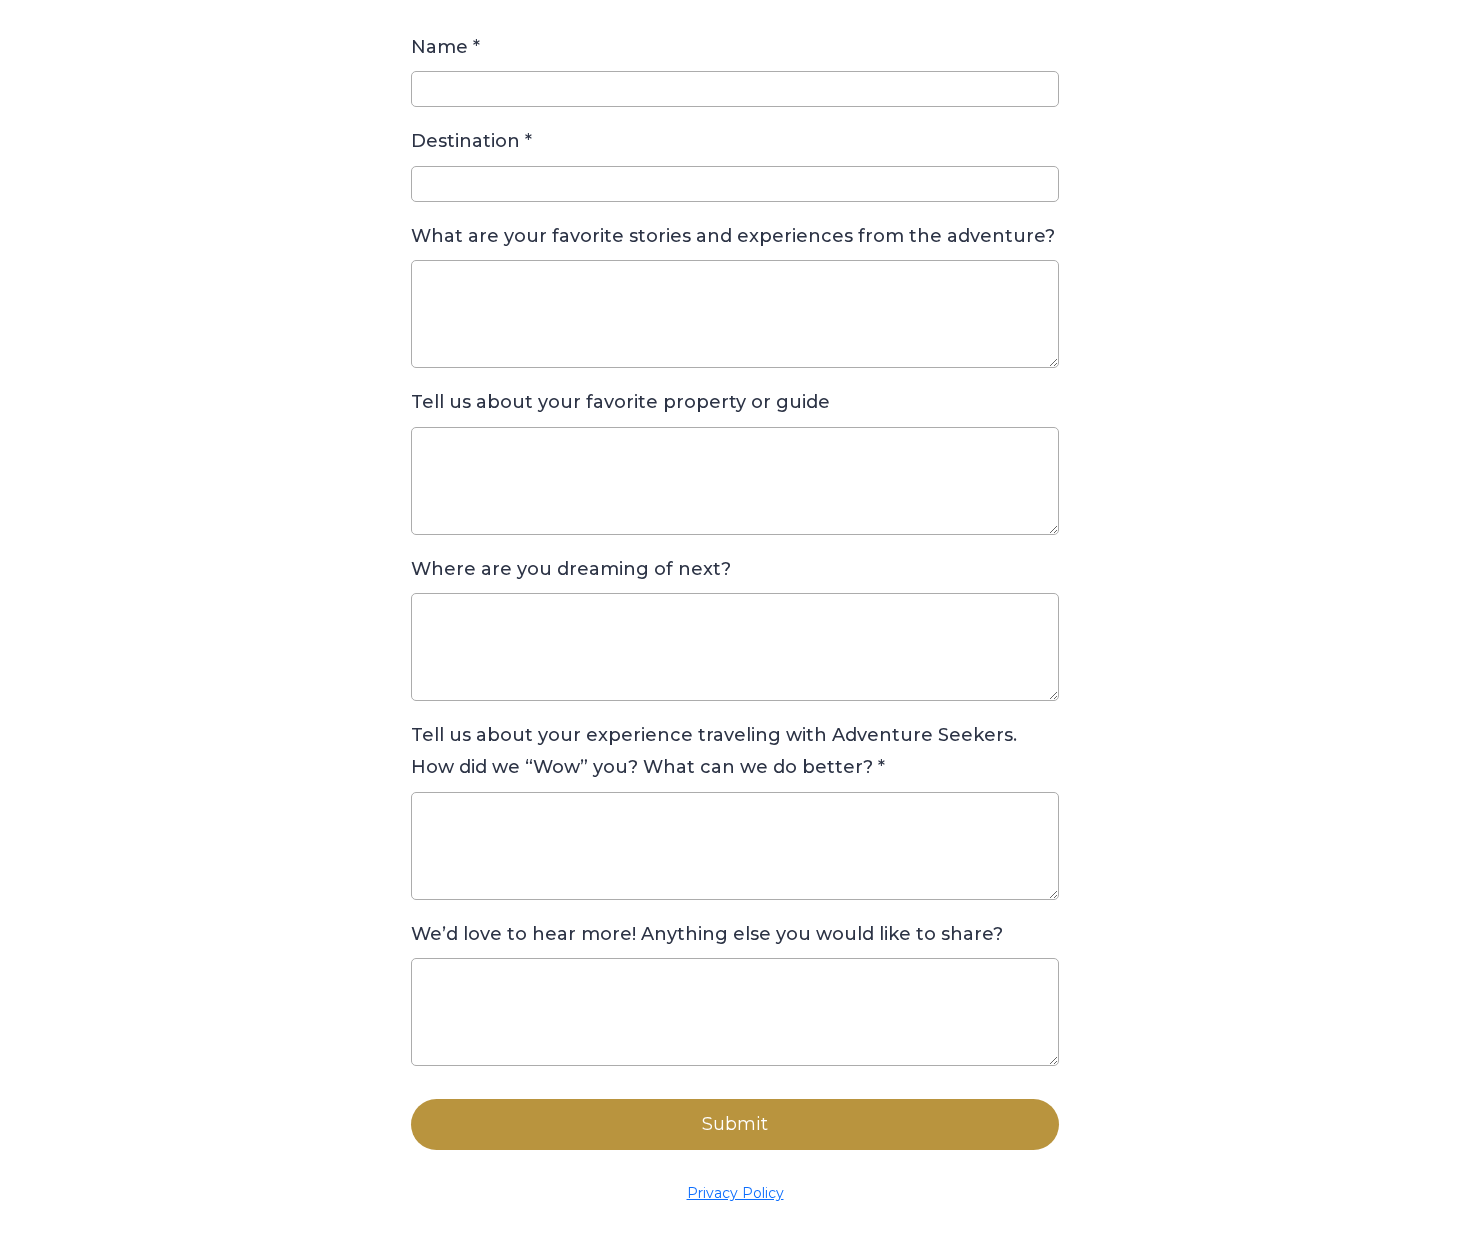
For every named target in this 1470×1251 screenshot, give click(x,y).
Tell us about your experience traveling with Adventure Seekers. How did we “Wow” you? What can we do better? (714, 751)
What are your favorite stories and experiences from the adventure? (733, 236)
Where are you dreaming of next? (571, 569)
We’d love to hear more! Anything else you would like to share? (707, 934)
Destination (471, 141)
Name (445, 47)
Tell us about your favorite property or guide (620, 402)
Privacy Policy (735, 1193)
